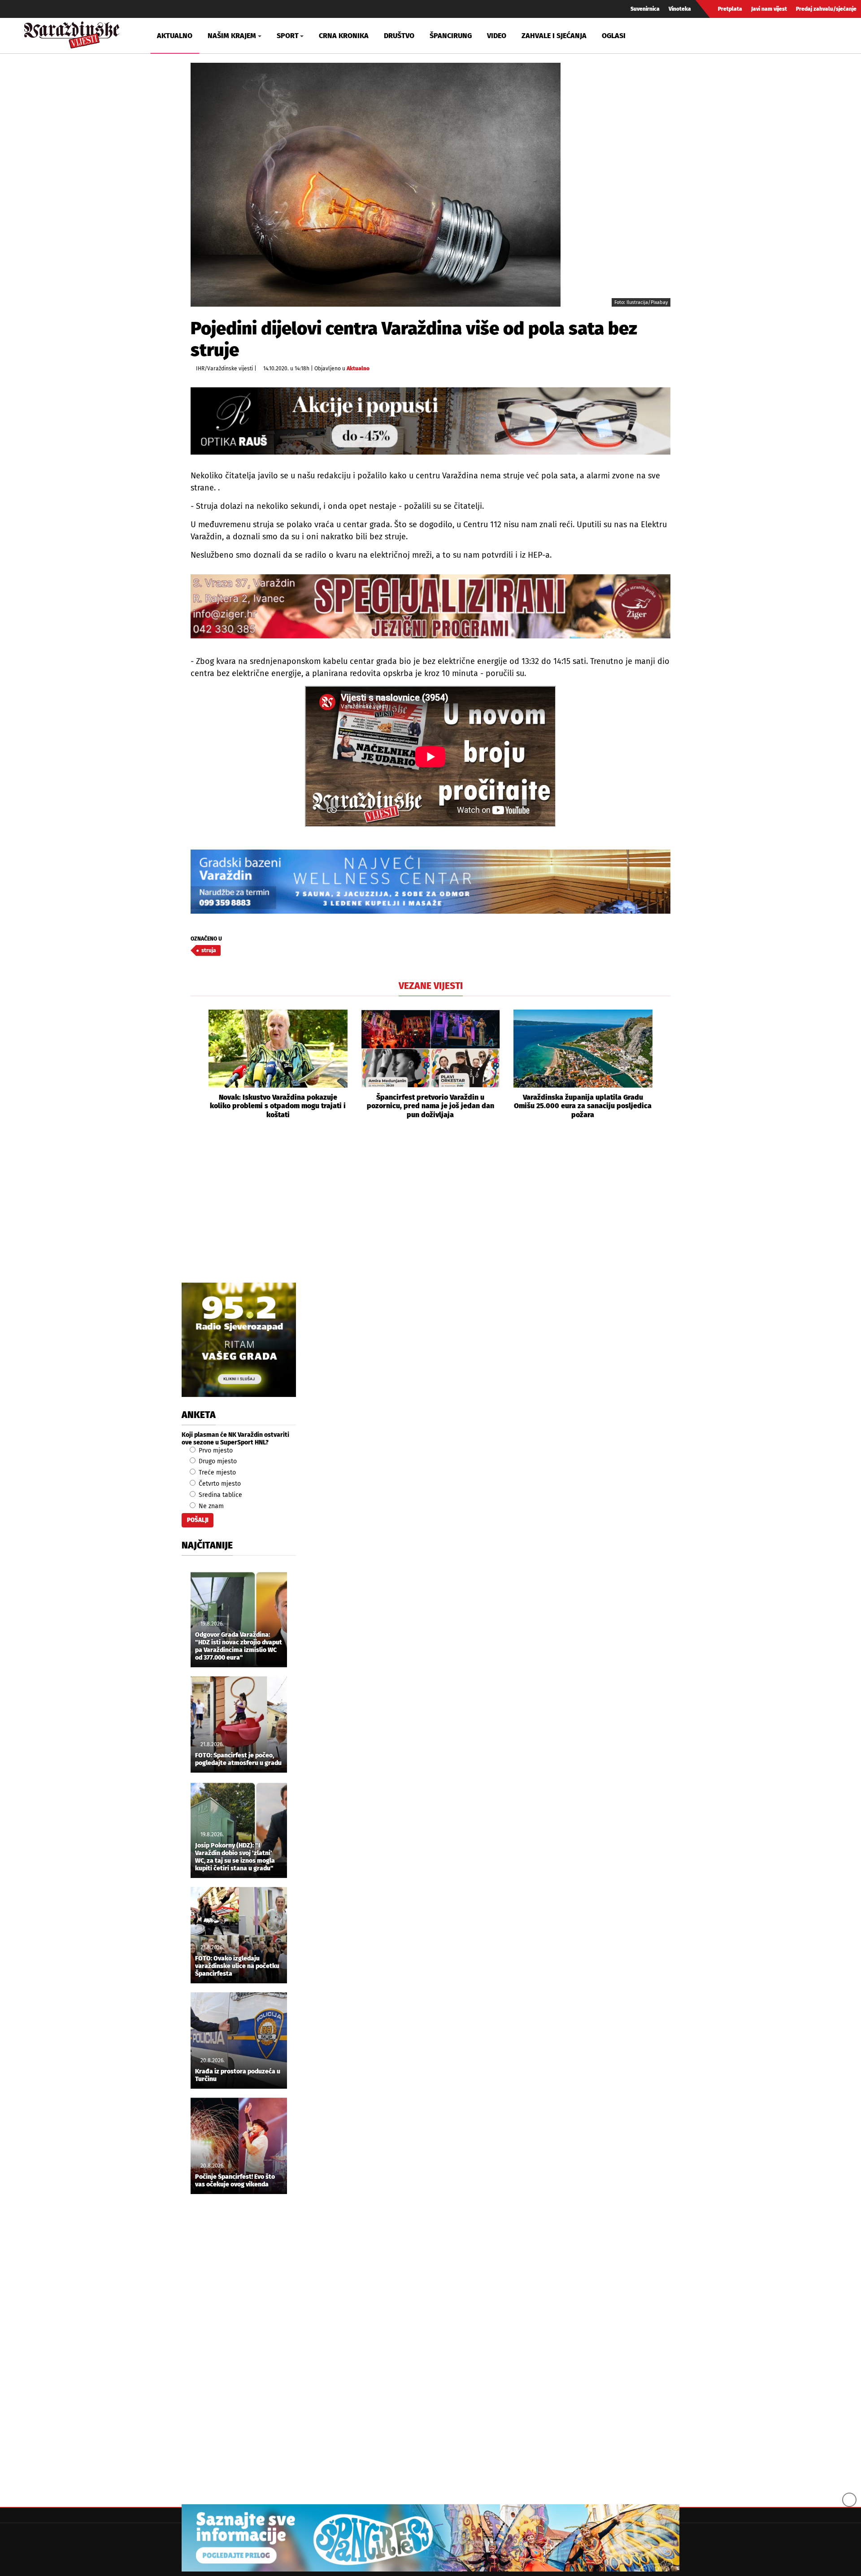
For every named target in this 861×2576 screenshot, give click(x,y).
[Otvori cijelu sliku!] (376, 184)
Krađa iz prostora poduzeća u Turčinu (238, 2075)
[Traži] (724, 35)
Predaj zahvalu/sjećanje (826, 9)
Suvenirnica (645, 9)
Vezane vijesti (431, 986)
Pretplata (730, 9)
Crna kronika (344, 36)
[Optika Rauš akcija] (430, 421)
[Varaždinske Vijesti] (72, 33)
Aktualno (175, 36)
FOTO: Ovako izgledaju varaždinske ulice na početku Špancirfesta (237, 1966)
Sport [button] (288, 36)
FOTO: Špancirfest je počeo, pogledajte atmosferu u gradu (238, 1759)
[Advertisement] (430, 1211)
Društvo (399, 36)
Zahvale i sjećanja (554, 36)
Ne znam (210, 1506)
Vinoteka (680, 9)
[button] (197, 1064)
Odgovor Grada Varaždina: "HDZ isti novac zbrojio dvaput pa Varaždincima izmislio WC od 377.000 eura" (239, 1646)
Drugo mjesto (217, 1461)
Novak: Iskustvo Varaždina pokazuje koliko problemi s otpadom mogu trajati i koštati (278, 1106)
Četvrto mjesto (219, 1484)
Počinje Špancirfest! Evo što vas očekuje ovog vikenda (235, 2181)
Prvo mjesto (215, 1451)
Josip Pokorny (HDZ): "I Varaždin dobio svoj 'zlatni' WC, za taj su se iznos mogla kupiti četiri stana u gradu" (235, 1857)
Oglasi (614, 36)
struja (209, 950)
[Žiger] (430, 606)
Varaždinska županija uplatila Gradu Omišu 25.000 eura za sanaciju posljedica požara (583, 1106)
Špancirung (451, 36)
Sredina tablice (220, 1495)
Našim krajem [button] (232, 36)
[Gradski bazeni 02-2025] (430, 882)
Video (497, 36)
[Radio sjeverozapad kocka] (239, 1340)
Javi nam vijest (769, 9)
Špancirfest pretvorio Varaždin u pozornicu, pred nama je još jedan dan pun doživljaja (430, 1106)
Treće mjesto (216, 1472)
